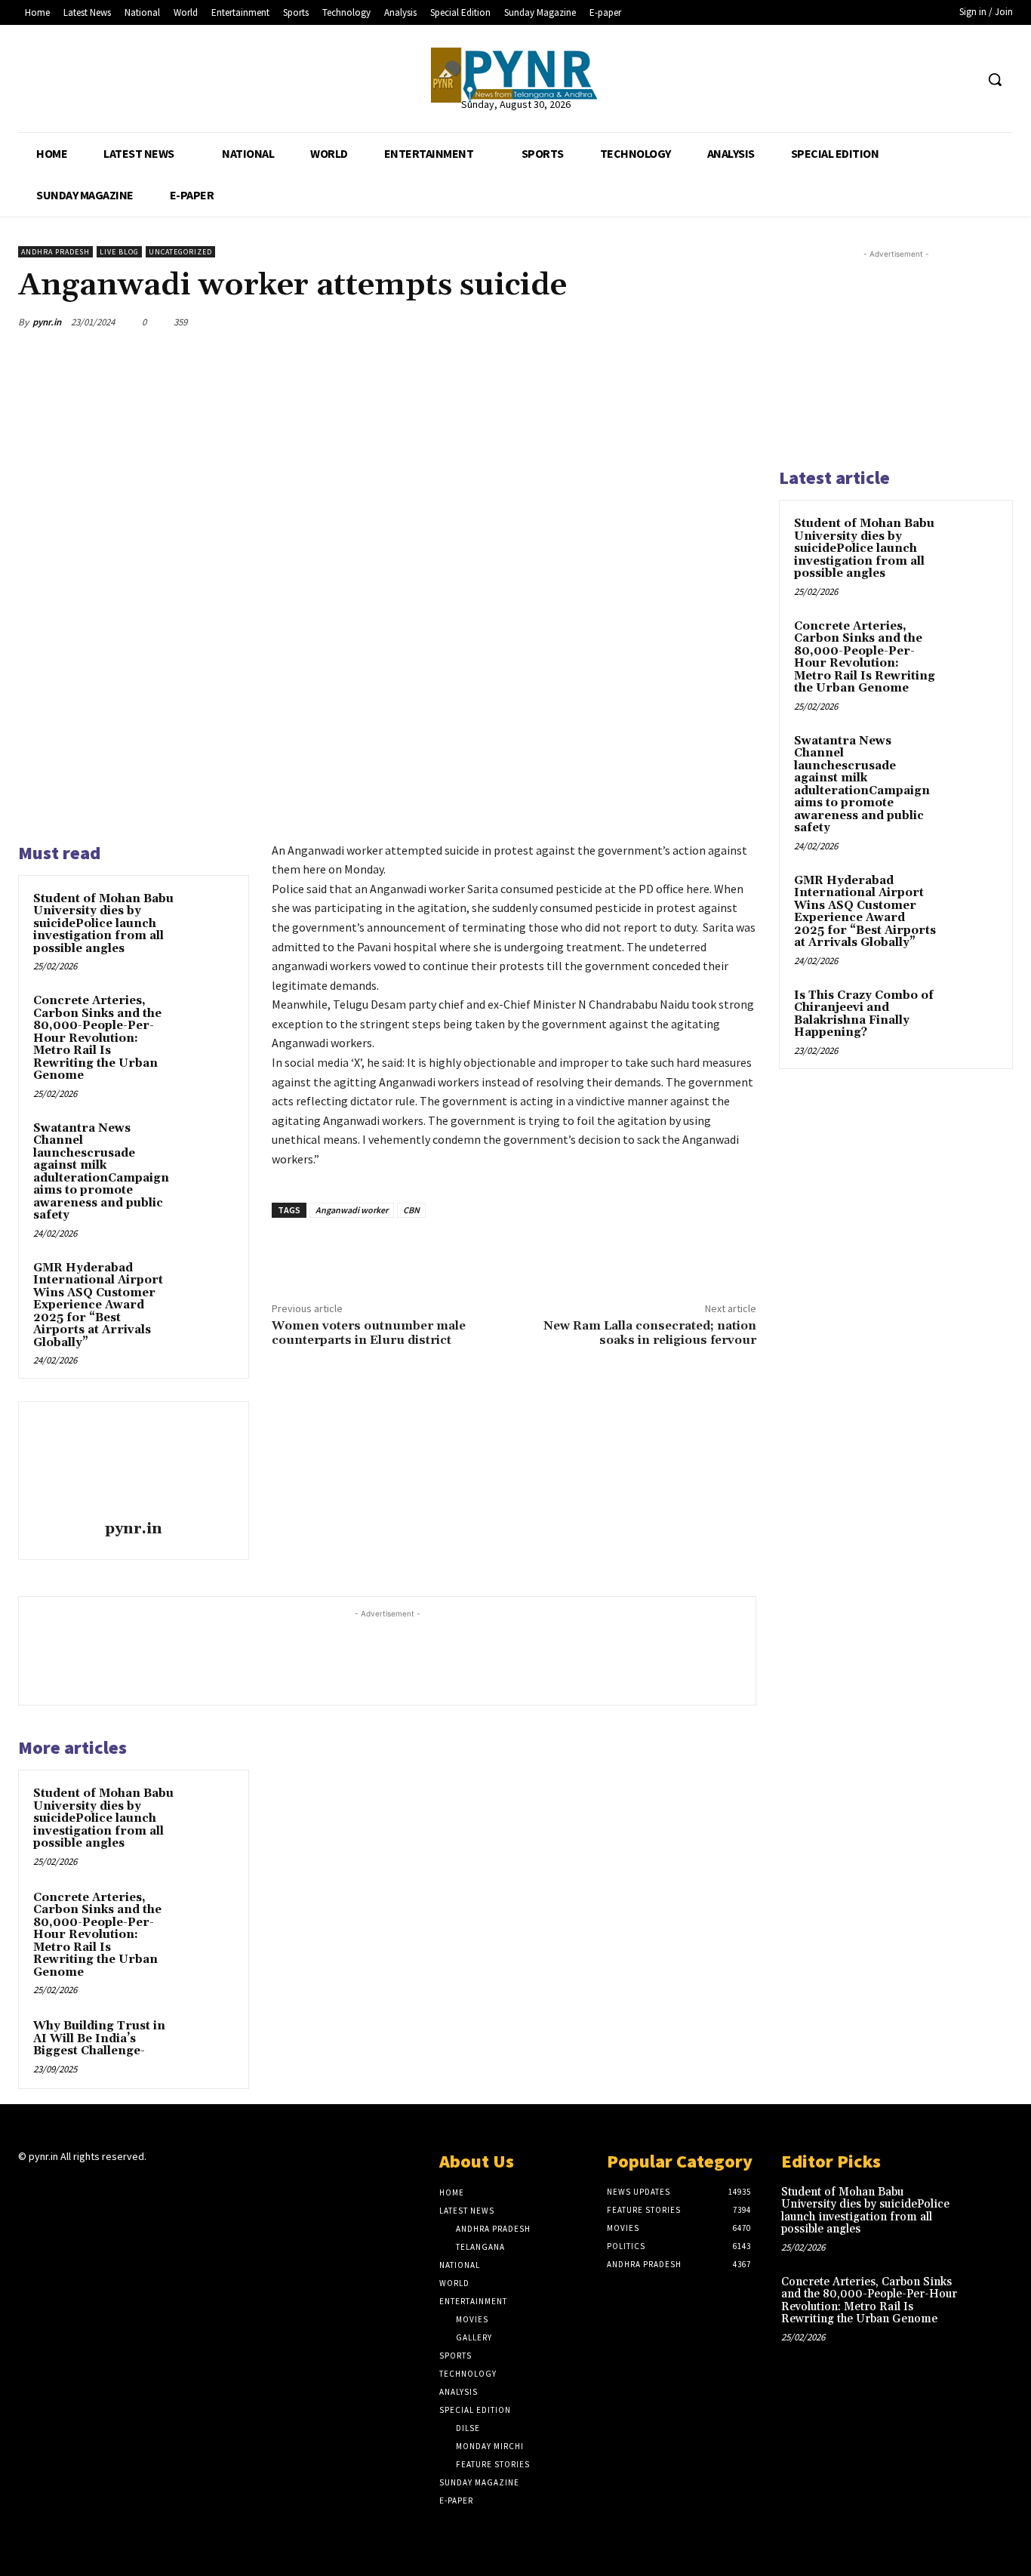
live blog (119, 252)
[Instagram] (54, 2186)
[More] (740, 322)
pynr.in (47, 322)
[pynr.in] (134, 1463)
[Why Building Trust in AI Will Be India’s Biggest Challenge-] (208, 2043)
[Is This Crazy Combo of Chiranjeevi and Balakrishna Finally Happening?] (971, 1013)
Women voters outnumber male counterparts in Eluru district (369, 1333)
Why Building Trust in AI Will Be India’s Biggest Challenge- (99, 2038)
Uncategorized (180, 252)
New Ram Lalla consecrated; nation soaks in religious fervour (650, 1333)
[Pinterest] (670, 322)
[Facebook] (906, 80)
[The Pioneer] (515, 75)
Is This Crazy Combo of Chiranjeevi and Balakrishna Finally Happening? (864, 1014)
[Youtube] (963, 80)
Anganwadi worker (352, 1210)
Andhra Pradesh (55, 252)
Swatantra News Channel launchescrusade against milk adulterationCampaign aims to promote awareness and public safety (101, 1172)
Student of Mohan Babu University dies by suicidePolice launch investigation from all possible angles (103, 924)
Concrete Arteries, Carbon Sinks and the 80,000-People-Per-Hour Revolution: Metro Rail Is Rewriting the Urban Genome (97, 1038)
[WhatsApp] (566, 322)
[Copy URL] (705, 322)
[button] (995, 79)
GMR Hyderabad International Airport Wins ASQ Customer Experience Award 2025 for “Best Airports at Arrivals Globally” (98, 1305)
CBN (411, 1210)
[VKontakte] (108, 2186)
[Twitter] (935, 80)
